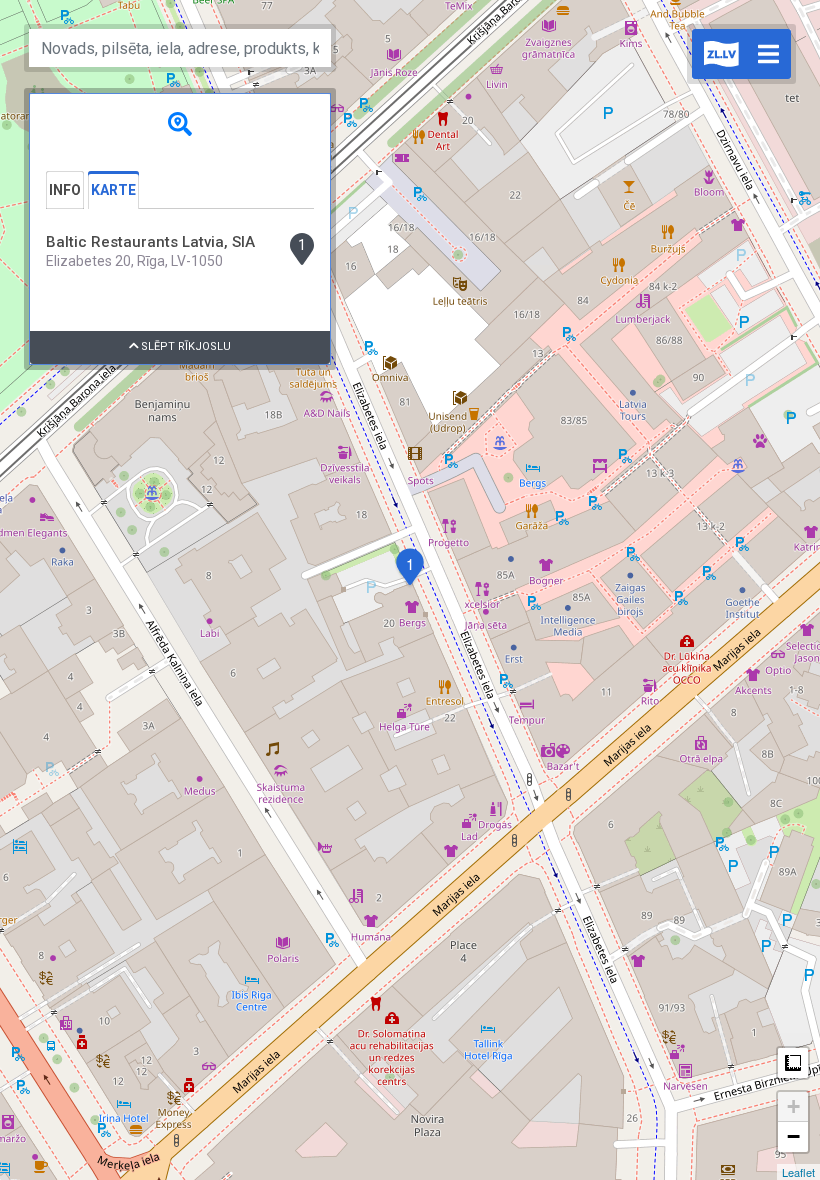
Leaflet (798, 1172)
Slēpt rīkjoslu (184, 346)
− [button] (793, 1136)
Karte (113, 190)
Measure (793, 1063)
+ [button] (793, 1106)
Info (65, 190)
